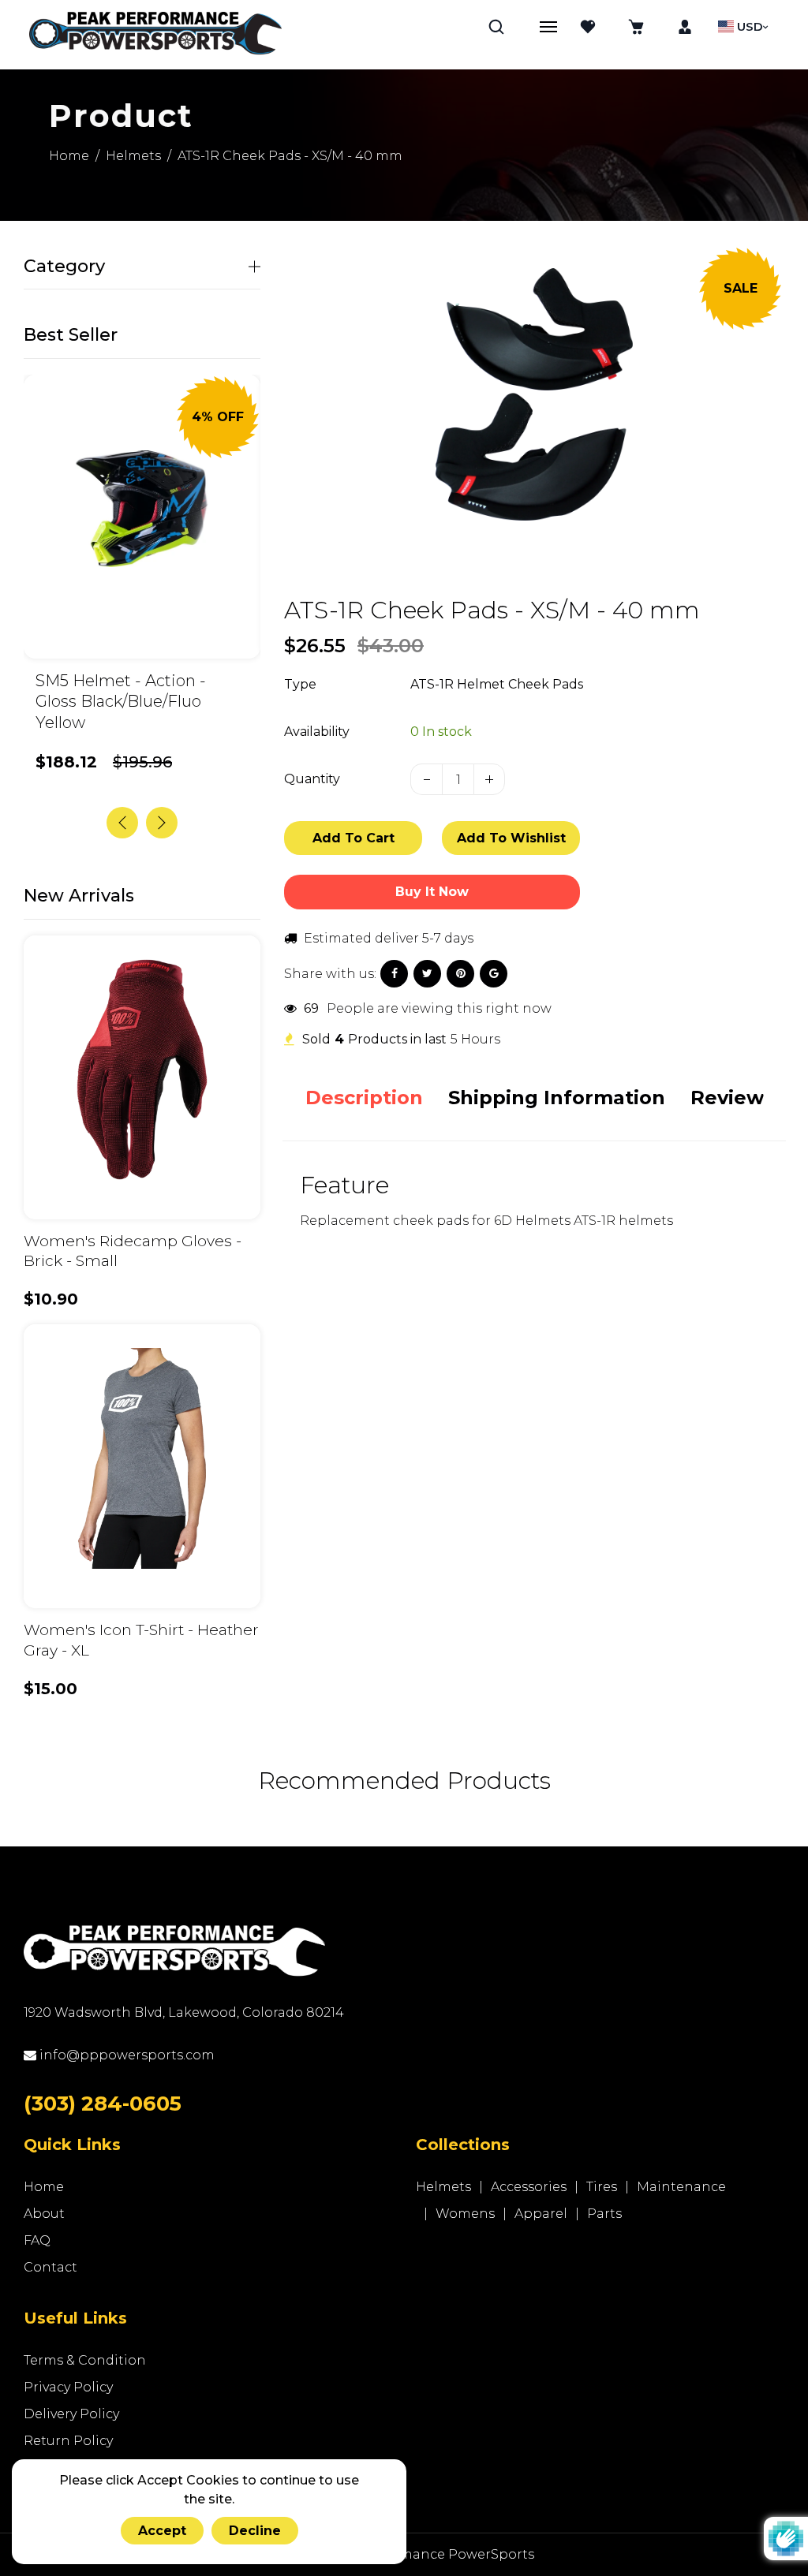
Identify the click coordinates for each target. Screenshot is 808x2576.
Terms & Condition (85, 2360)
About (44, 2214)
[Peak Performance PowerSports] (155, 35)
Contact (50, 2267)
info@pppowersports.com (125, 2055)
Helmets (133, 156)
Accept (162, 2531)
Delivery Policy (71, 2414)
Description (364, 1098)
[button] (162, 823)
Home (69, 156)
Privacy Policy (68, 2387)
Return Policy (68, 2441)
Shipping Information (557, 1098)
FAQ (37, 2240)
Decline (255, 2531)
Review (727, 1098)
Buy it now (432, 892)
